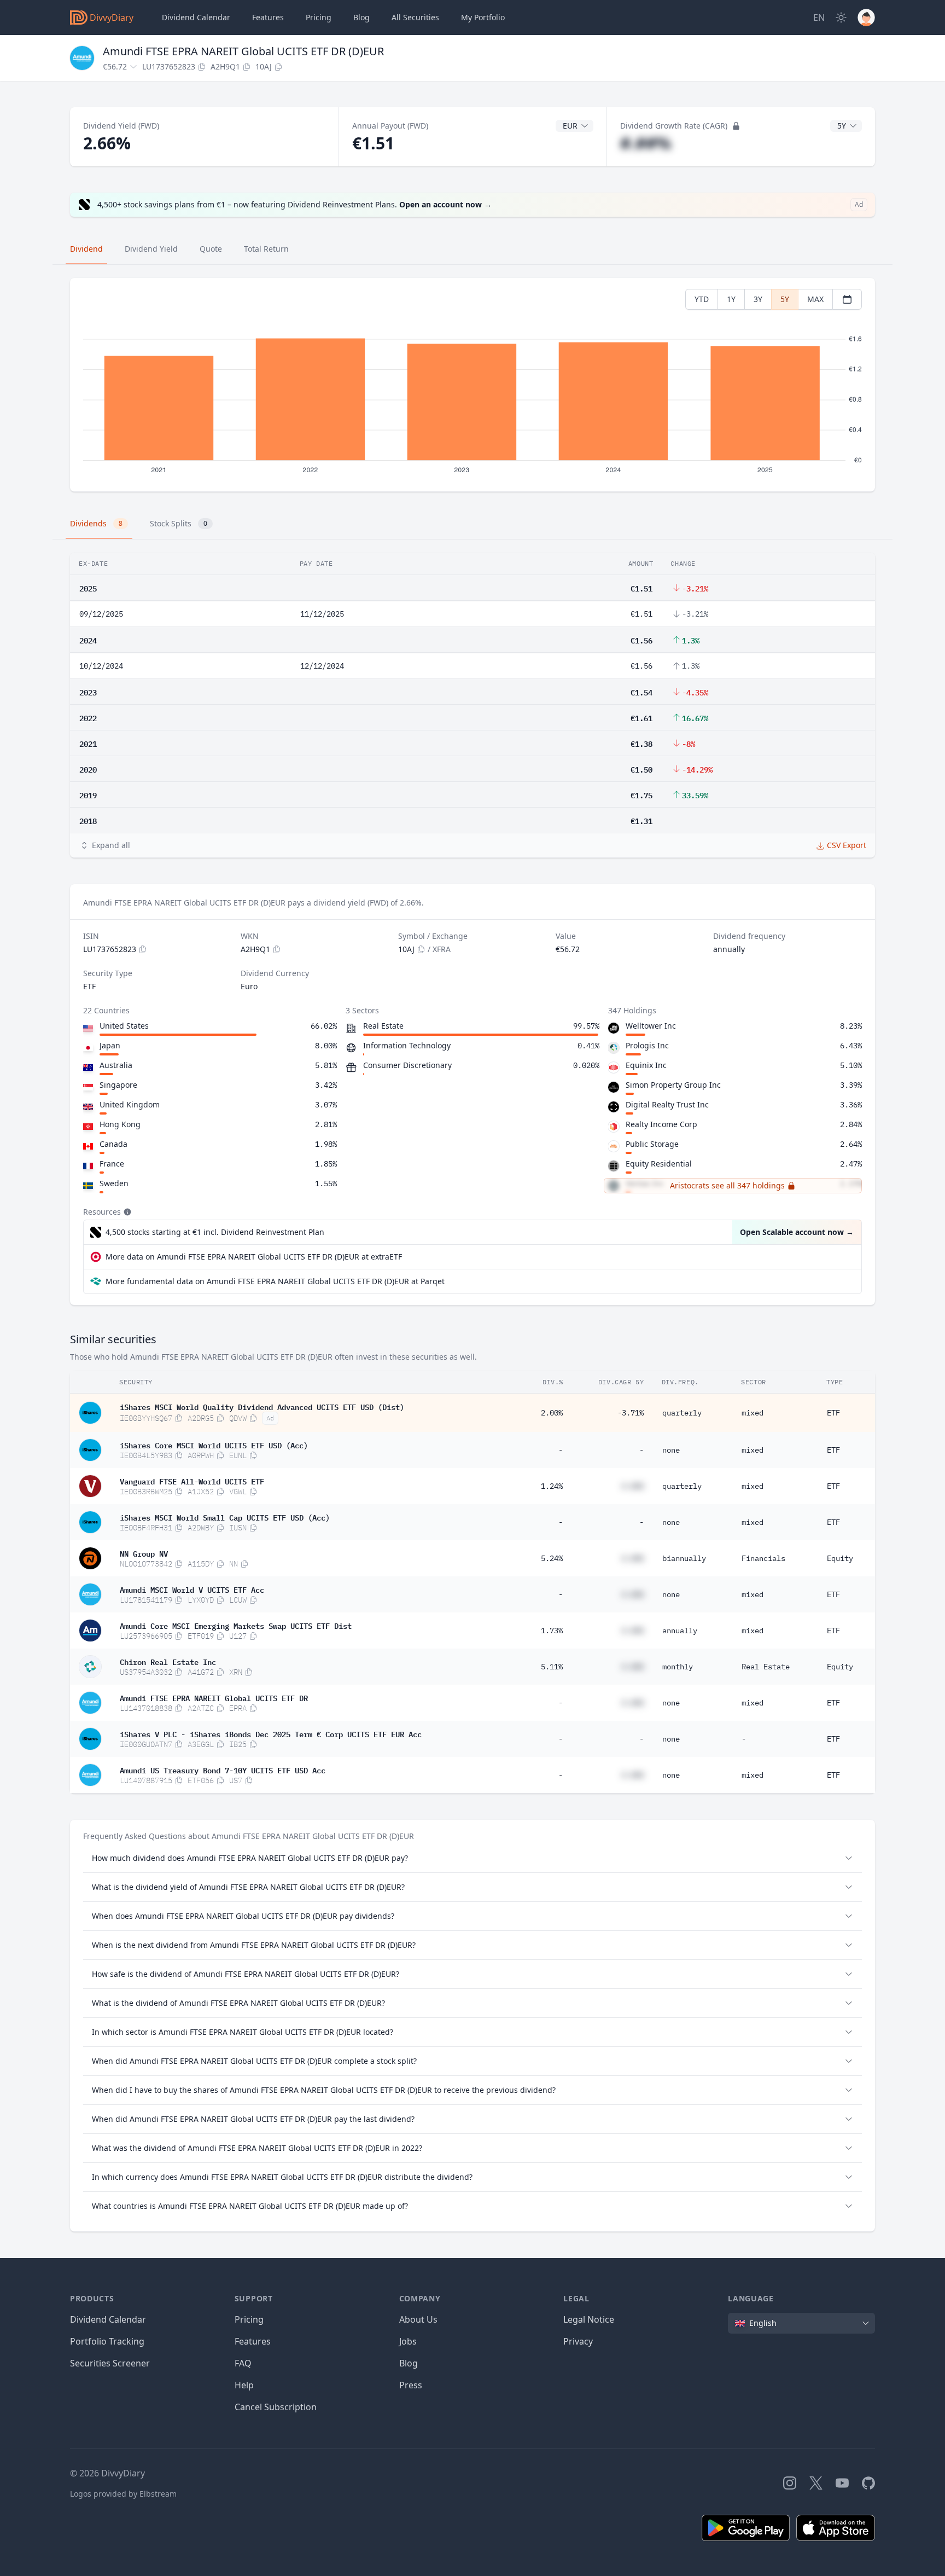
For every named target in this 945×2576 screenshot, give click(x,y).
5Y (785, 299)
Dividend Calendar (196, 17)
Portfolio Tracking (107, 2341)
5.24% (552, 1558)
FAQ (243, 2363)
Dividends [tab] (96, 523)
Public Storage (652, 1144)
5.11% (552, 1667)
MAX (815, 299)
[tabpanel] (472, 385)
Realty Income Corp (661, 1124)
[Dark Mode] (841, 18)
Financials (763, 1558)
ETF (833, 1413)
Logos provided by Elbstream (123, 2494)
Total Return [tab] (266, 249)
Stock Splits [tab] (179, 523)
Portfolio (483, 17)
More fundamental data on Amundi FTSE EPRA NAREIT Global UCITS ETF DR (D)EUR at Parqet (275, 1281)
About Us (418, 2319)
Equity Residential (659, 1164)
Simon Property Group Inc (673, 1085)
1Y (731, 299)
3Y (758, 299)
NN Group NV (144, 1553)
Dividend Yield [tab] (151, 249)
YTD (702, 299)
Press (411, 2385)
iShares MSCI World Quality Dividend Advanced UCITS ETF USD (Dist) (262, 1406)
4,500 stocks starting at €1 (215, 1232)
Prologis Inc (647, 1045)
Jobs (408, 2341)
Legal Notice (589, 2319)
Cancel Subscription (276, 2407)
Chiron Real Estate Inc (168, 1661)
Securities (415, 17)
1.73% (552, 1631)
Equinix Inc (646, 1065)
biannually (684, 1558)
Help (244, 2385)
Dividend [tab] (86, 249)
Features (268, 17)
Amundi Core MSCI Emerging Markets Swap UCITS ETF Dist (236, 1625)
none (671, 1450)
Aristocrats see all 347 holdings (727, 1185)
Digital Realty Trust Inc (667, 1104)
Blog (409, 2363)
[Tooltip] (126, 1212)
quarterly (682, 1413)
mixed (752, 1413)
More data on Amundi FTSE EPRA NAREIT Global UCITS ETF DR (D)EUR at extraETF (254, 1257)
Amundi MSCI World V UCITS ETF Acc (192, 1589)
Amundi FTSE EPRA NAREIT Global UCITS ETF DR (214, 1697)
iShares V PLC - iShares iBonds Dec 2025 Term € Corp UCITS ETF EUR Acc (271, 1733)
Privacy (578, 2341)
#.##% (646, 143)
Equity (840, 1558)
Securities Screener (110, 2363)
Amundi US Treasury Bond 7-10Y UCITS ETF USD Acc (223, 1769)
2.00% (552, 1413)
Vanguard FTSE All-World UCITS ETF (192, 1481)
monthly (678, 1667)
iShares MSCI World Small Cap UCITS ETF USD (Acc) (225, 1517)
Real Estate (766, 1667)
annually (680, 1631)
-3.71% (631, 1413)
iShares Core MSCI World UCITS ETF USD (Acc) (214, 1444)
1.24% (552, 1486)
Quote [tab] (211, 249)
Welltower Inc (651, 1026)
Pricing (319, 17)
